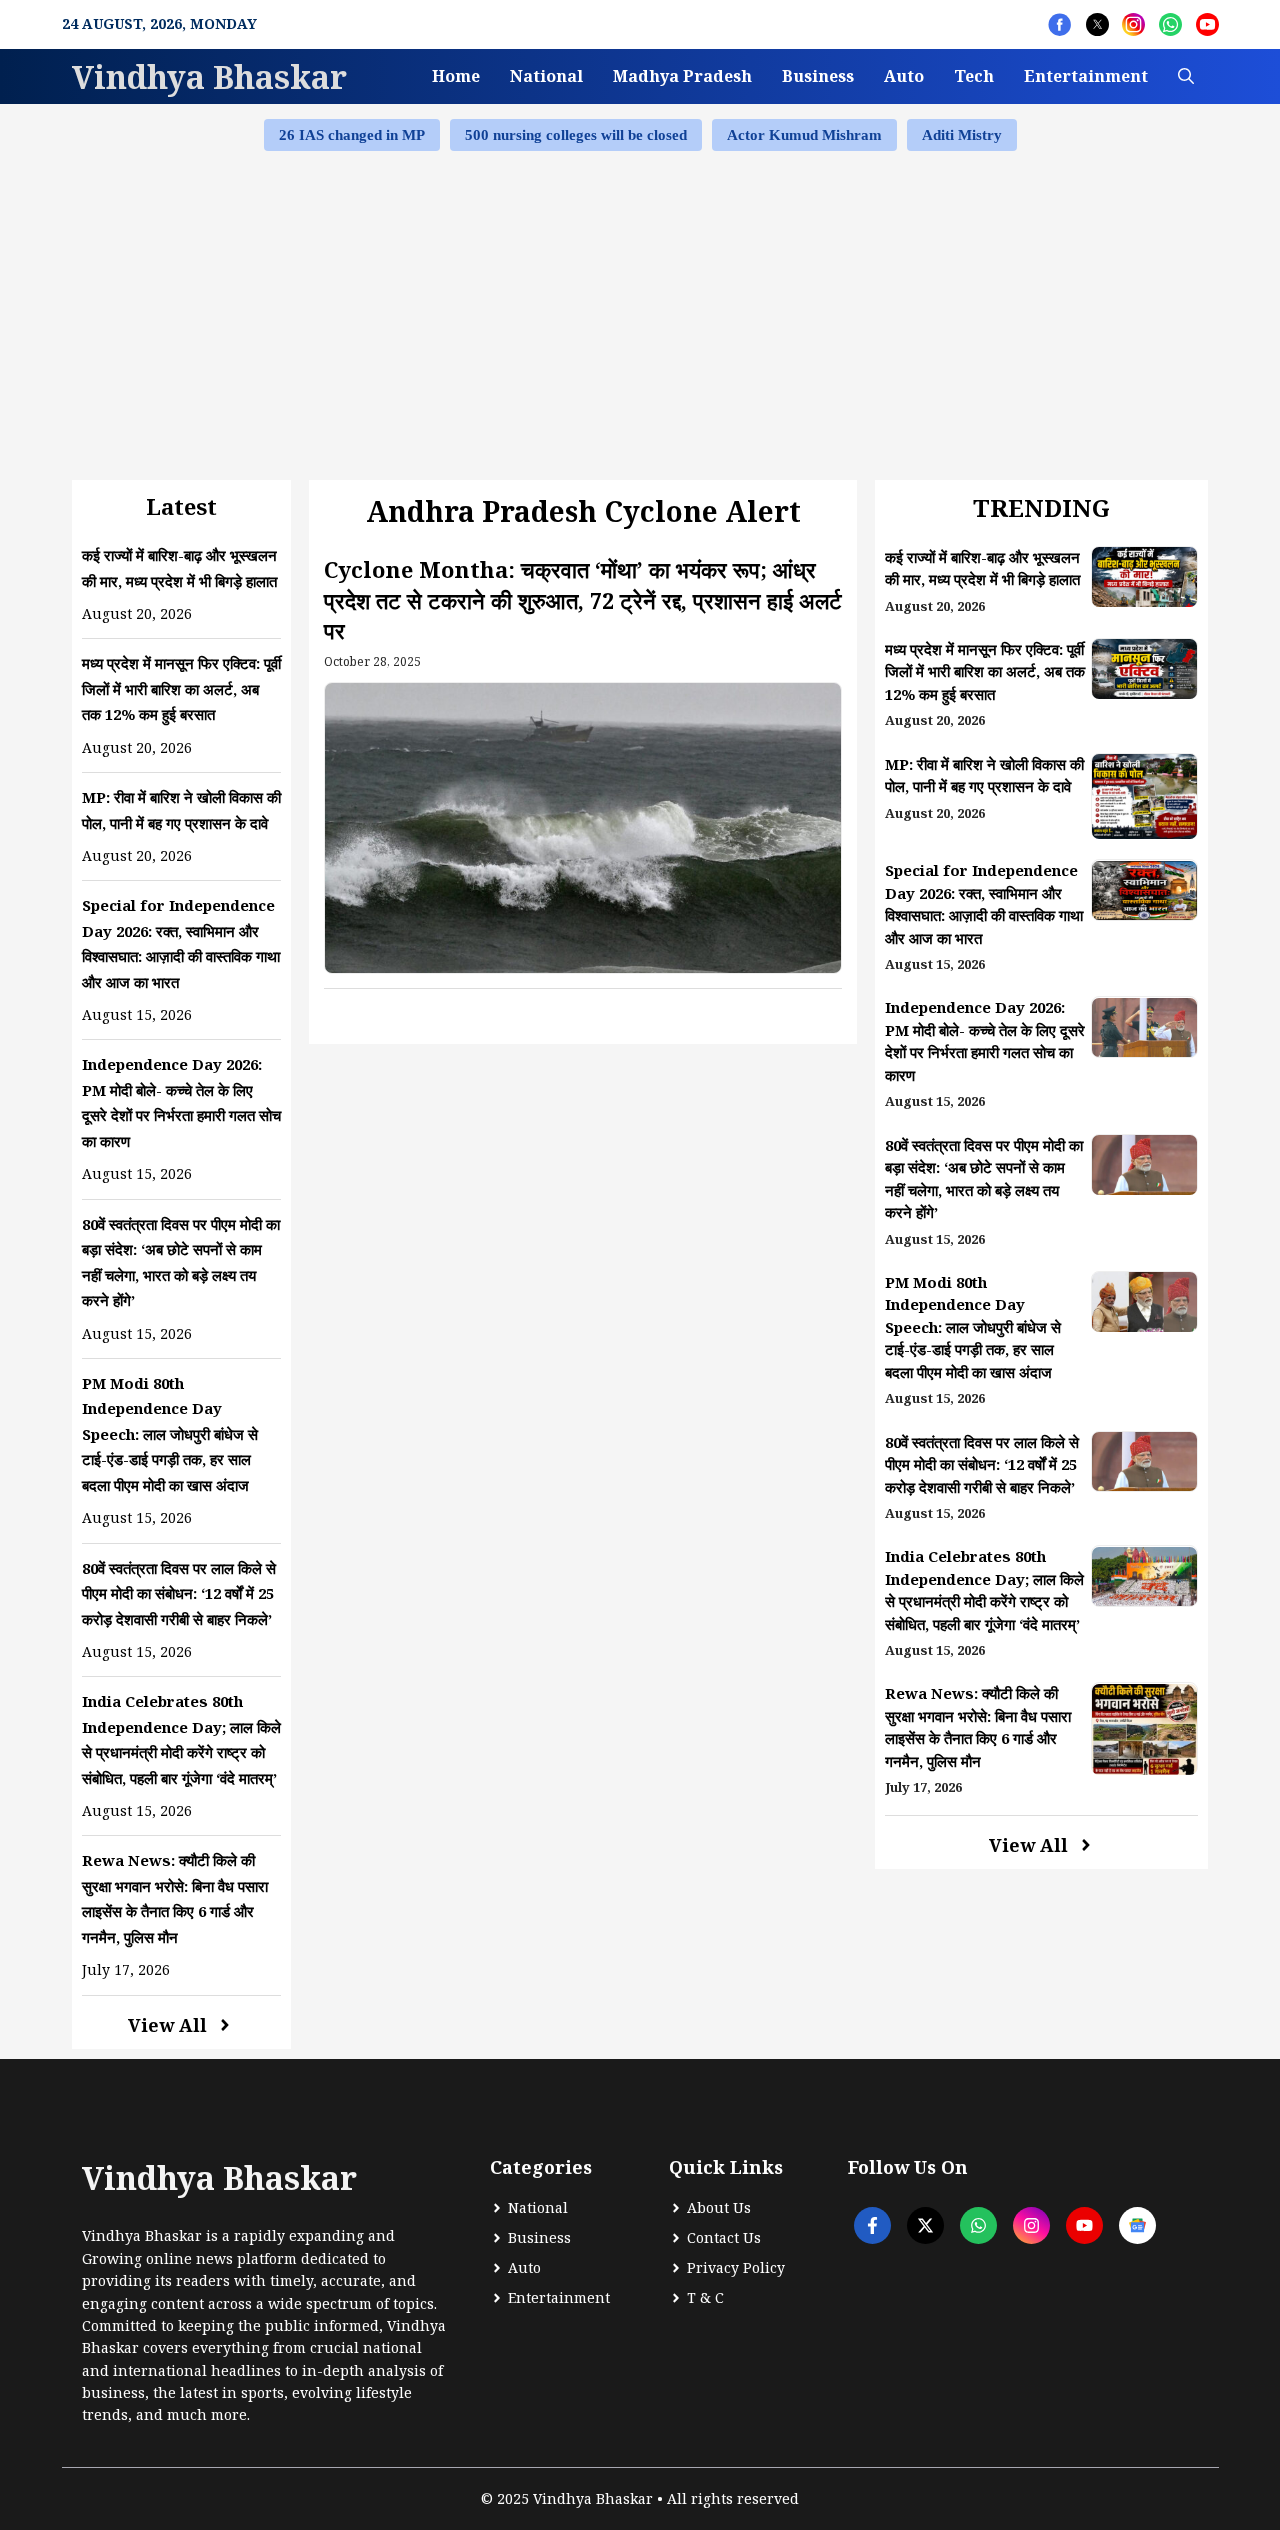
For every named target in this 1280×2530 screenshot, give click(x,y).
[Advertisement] (640, 313)
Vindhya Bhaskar (209, 76)
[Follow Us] (1059, 24)
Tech (974, 76)
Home (456, 76)
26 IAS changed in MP (352, 135)
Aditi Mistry (962, 135)
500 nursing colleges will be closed (576, 135)
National (546, 76)
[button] (1186, 76)
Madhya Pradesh (682, 76)
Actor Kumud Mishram (804, 135)
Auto (904, 76)
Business (818, 76)
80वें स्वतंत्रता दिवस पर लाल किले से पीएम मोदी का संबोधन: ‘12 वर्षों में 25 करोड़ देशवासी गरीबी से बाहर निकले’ (179, 1593)
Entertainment (1086, 76)
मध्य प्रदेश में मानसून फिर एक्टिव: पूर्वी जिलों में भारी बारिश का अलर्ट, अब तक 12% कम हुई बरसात (181, 688)
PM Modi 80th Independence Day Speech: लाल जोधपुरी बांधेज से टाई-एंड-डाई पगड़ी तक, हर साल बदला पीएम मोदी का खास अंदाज (170, 1434)
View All (167, 2025)
